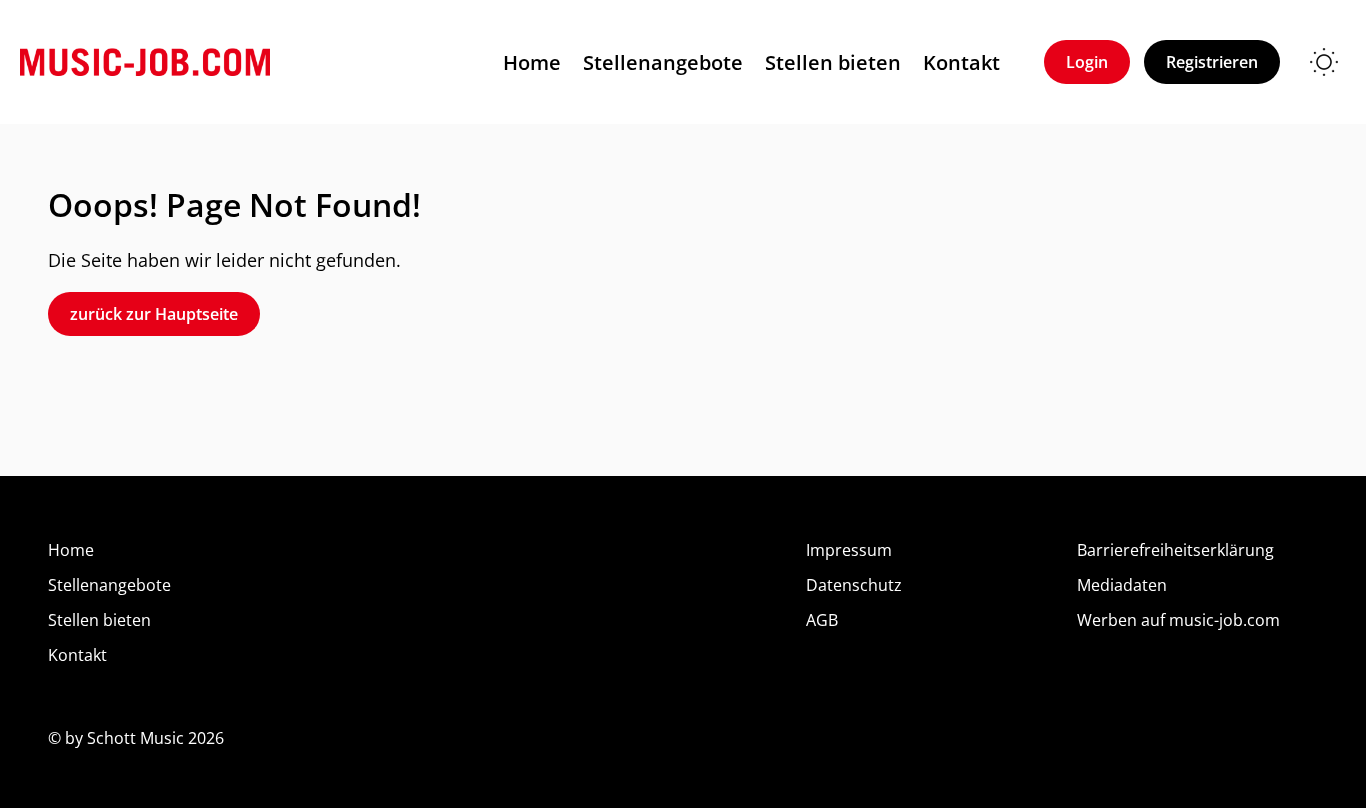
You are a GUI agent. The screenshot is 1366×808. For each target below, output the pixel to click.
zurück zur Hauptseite (154, 314)
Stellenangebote (663, 62)
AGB (822, 620)
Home (532, 62)
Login (1087, 62)
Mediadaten (1122, 585)
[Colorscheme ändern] (1324, 62)
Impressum (849, 550)
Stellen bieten (833, 62)
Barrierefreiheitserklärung (1175, 550)
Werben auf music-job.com (1178, 620)
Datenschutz (854, 585)
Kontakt (961, 62)
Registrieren (1212, 62)
